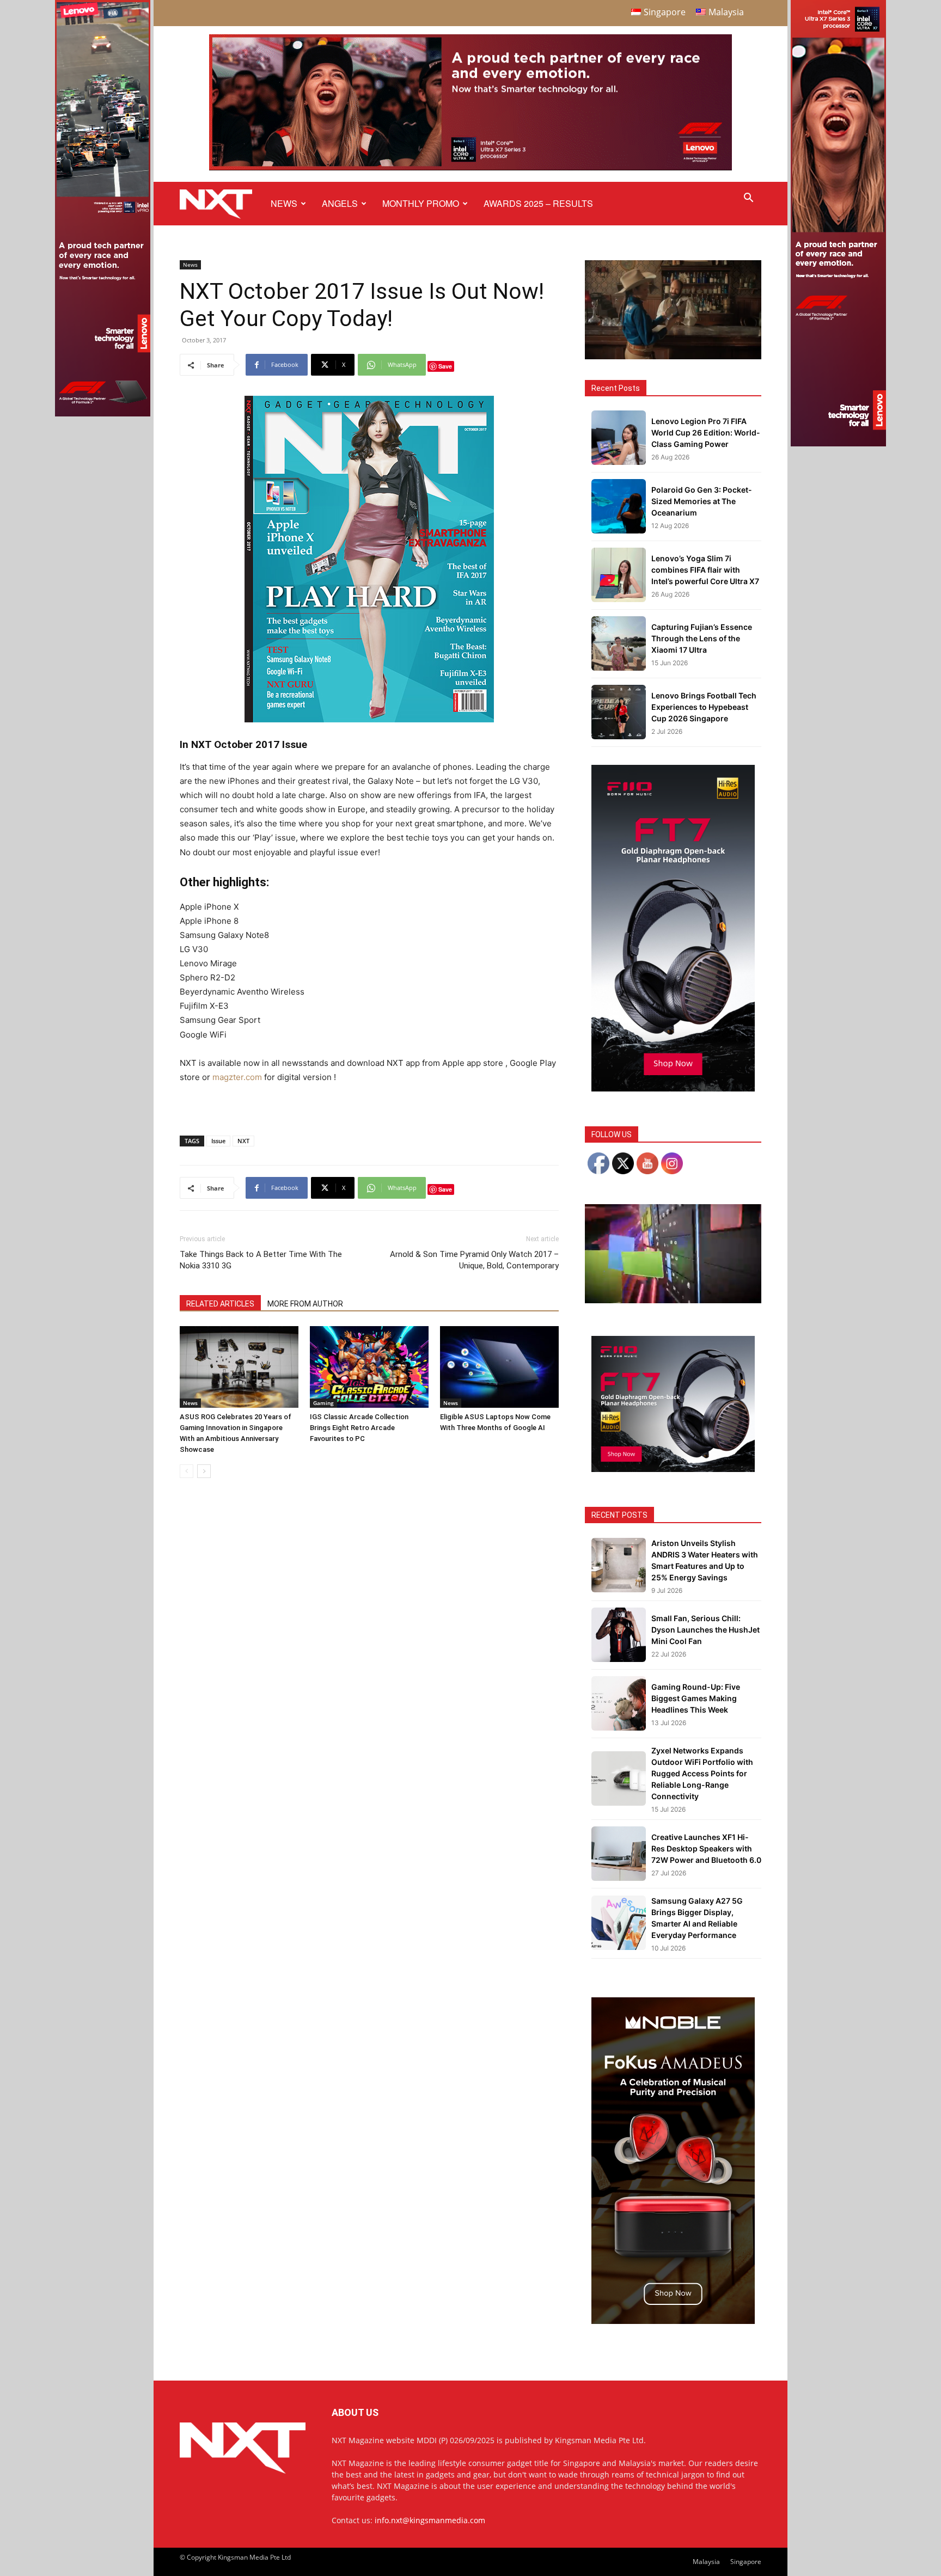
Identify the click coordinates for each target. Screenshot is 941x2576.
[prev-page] (187, 1471)
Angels (340, 203)
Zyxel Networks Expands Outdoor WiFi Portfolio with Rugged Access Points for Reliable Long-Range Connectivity (702, 1773)
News (284, 203)
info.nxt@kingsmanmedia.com (430, 2520)
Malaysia (706, 2562)
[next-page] (204, 1471)
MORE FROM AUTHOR (305, 1304)
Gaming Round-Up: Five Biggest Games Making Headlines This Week (696, 1698)
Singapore (746, 2562)
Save (445, 366)
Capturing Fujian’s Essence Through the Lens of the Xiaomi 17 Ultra (702, 638)
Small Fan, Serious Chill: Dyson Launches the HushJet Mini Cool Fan (705, 1630)
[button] (748, 199)
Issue (218, 1141)
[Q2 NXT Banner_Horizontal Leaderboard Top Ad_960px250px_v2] (471, 168)
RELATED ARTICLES (220, 1304)
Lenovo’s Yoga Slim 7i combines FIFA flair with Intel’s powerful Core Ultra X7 (705, 570)
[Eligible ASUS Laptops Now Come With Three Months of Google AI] (499, 1367)
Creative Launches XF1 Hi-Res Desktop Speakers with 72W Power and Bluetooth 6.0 (706, 1848)
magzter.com (237, 1077)
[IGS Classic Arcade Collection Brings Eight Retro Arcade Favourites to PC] (369, 1367)
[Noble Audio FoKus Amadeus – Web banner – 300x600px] (673, 2321)
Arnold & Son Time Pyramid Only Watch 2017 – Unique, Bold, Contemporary (474, 1260)
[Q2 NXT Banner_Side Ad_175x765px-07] (103, 413)
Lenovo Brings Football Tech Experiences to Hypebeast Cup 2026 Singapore (704, 707)
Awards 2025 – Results (538, 203)
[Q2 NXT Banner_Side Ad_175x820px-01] (838, 443)
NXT (243, 1141)
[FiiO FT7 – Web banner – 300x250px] (673, 1469)
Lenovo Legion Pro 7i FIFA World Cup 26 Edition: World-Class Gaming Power (706, 433)
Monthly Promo (421, 203)
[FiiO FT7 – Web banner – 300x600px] (673, 1088)
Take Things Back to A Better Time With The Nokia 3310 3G (261, 1260)
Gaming (323, 1403)
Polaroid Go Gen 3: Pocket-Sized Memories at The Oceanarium (702, 501)
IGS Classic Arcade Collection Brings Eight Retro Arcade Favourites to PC (359, 1428)
